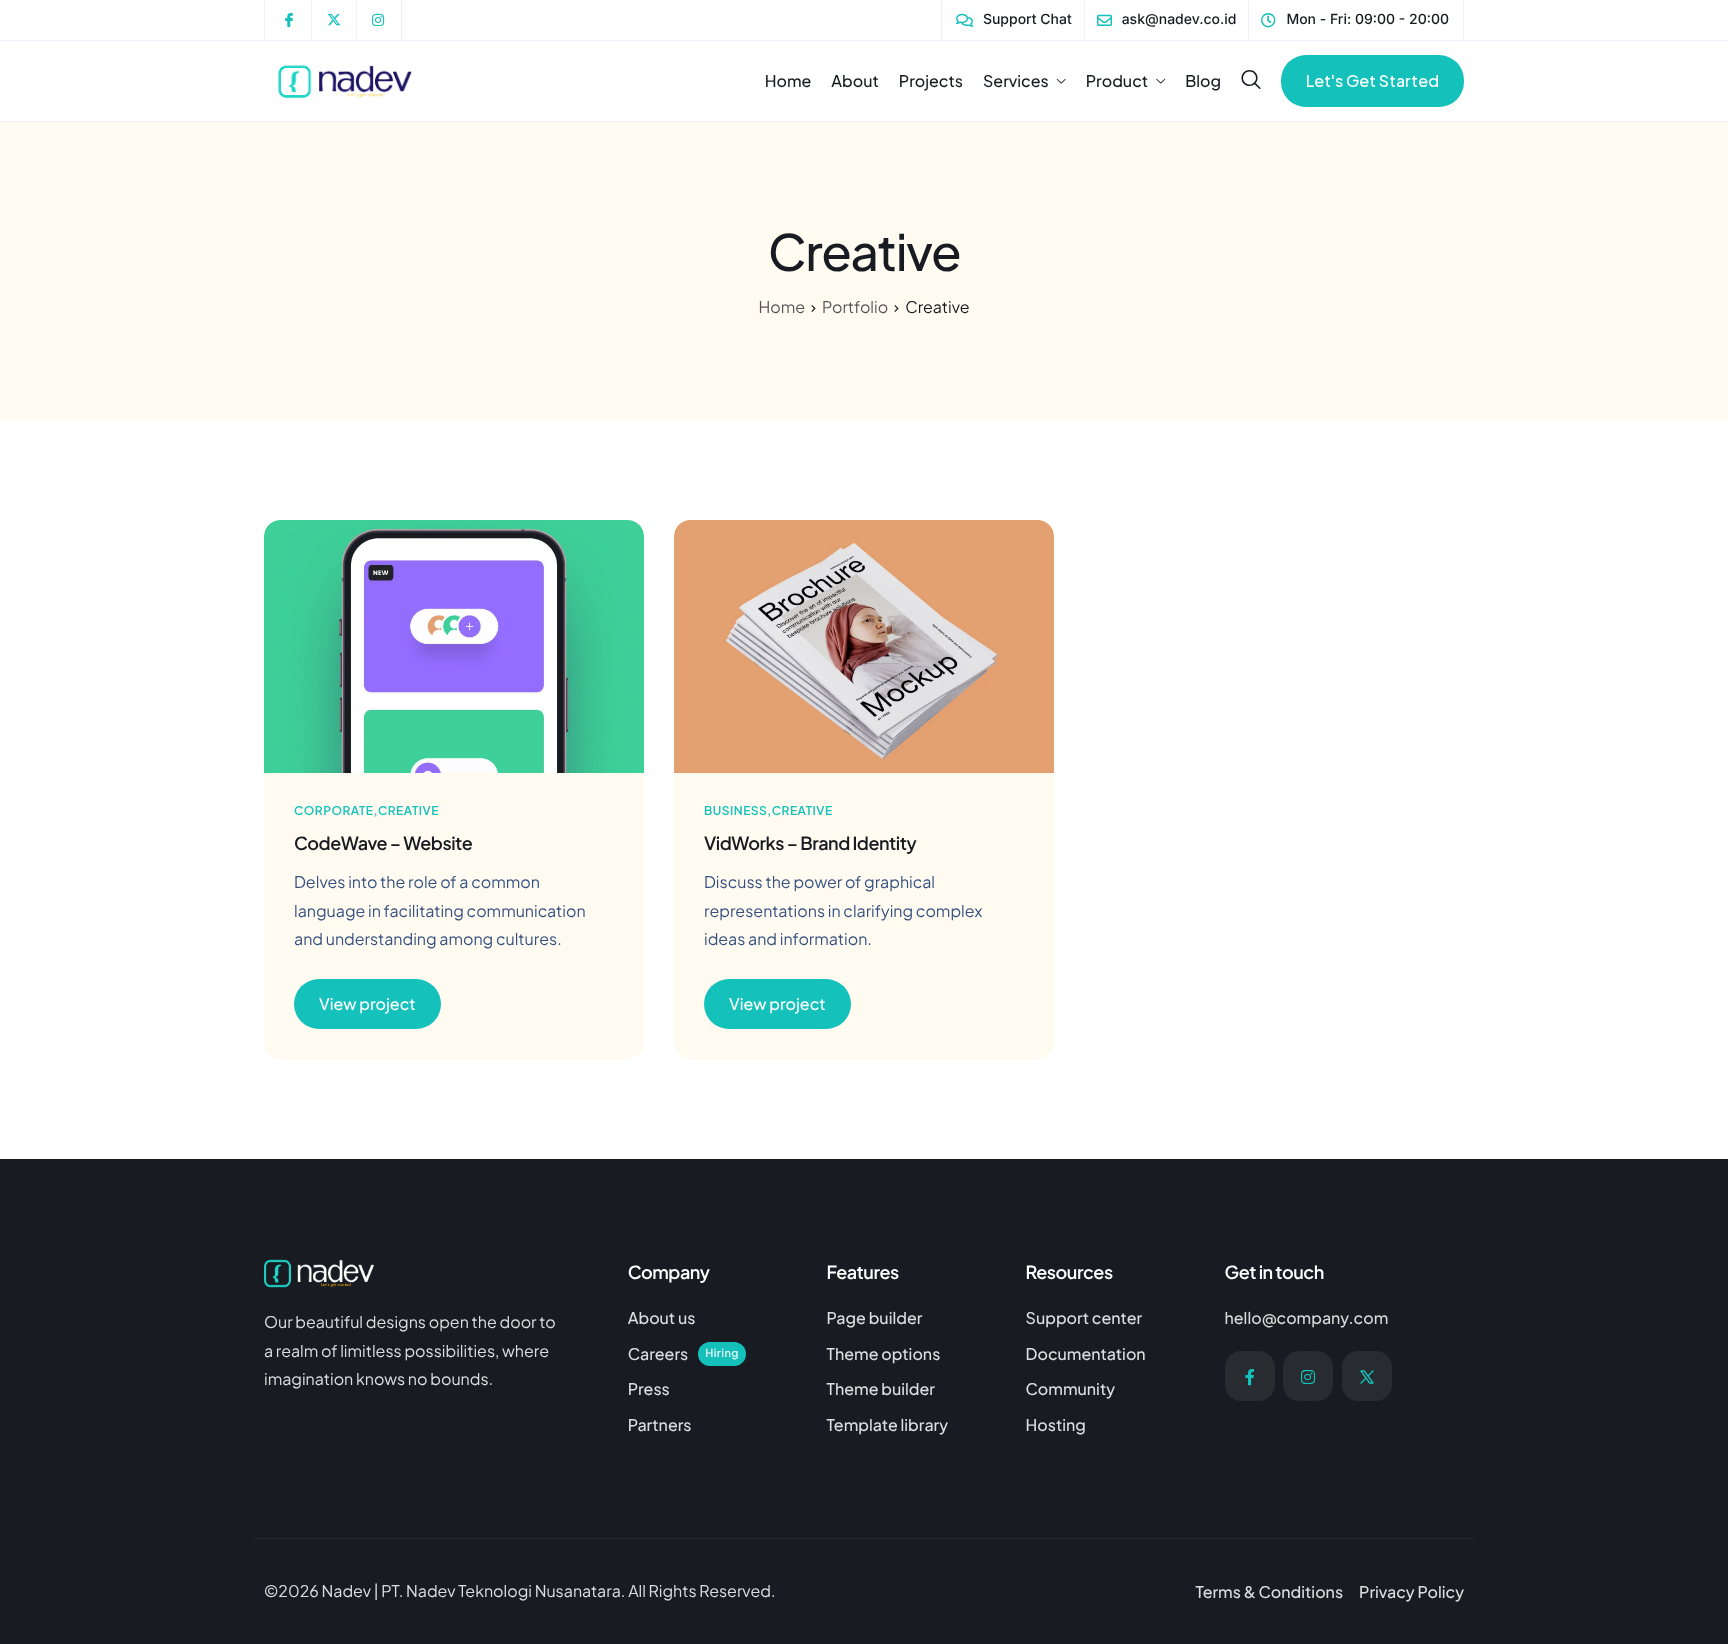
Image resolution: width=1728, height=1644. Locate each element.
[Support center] (1110, 1323)
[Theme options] (911, 1359)
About (855, 81)
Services (1016, 81)
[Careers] (712, 1359)
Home (788, 81)
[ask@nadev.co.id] (1167, 20)
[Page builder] (911, 1323)
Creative (408, 810)
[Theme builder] (911, 1394)
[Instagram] (1308, 1376)
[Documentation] (1110, 1359)
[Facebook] (1250, 1376)
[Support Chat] (1014, 20)
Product (1117, 81)
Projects (931, 81)
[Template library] (911, 1430)
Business (735, 810)
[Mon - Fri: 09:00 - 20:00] (1355, 20)
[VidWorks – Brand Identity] (864, 644)
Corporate (333, 810)
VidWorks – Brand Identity (810, 842)
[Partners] (712, 1430)
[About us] (712, 1323)
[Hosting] (1110, 1430)
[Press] (712, 1394)
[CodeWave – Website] (454, 644)
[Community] (1110, 1394)
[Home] (347, 78)
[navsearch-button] (1251, 80)
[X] (1367, 1376)
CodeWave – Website (383, 842)
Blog (1203, 81)
